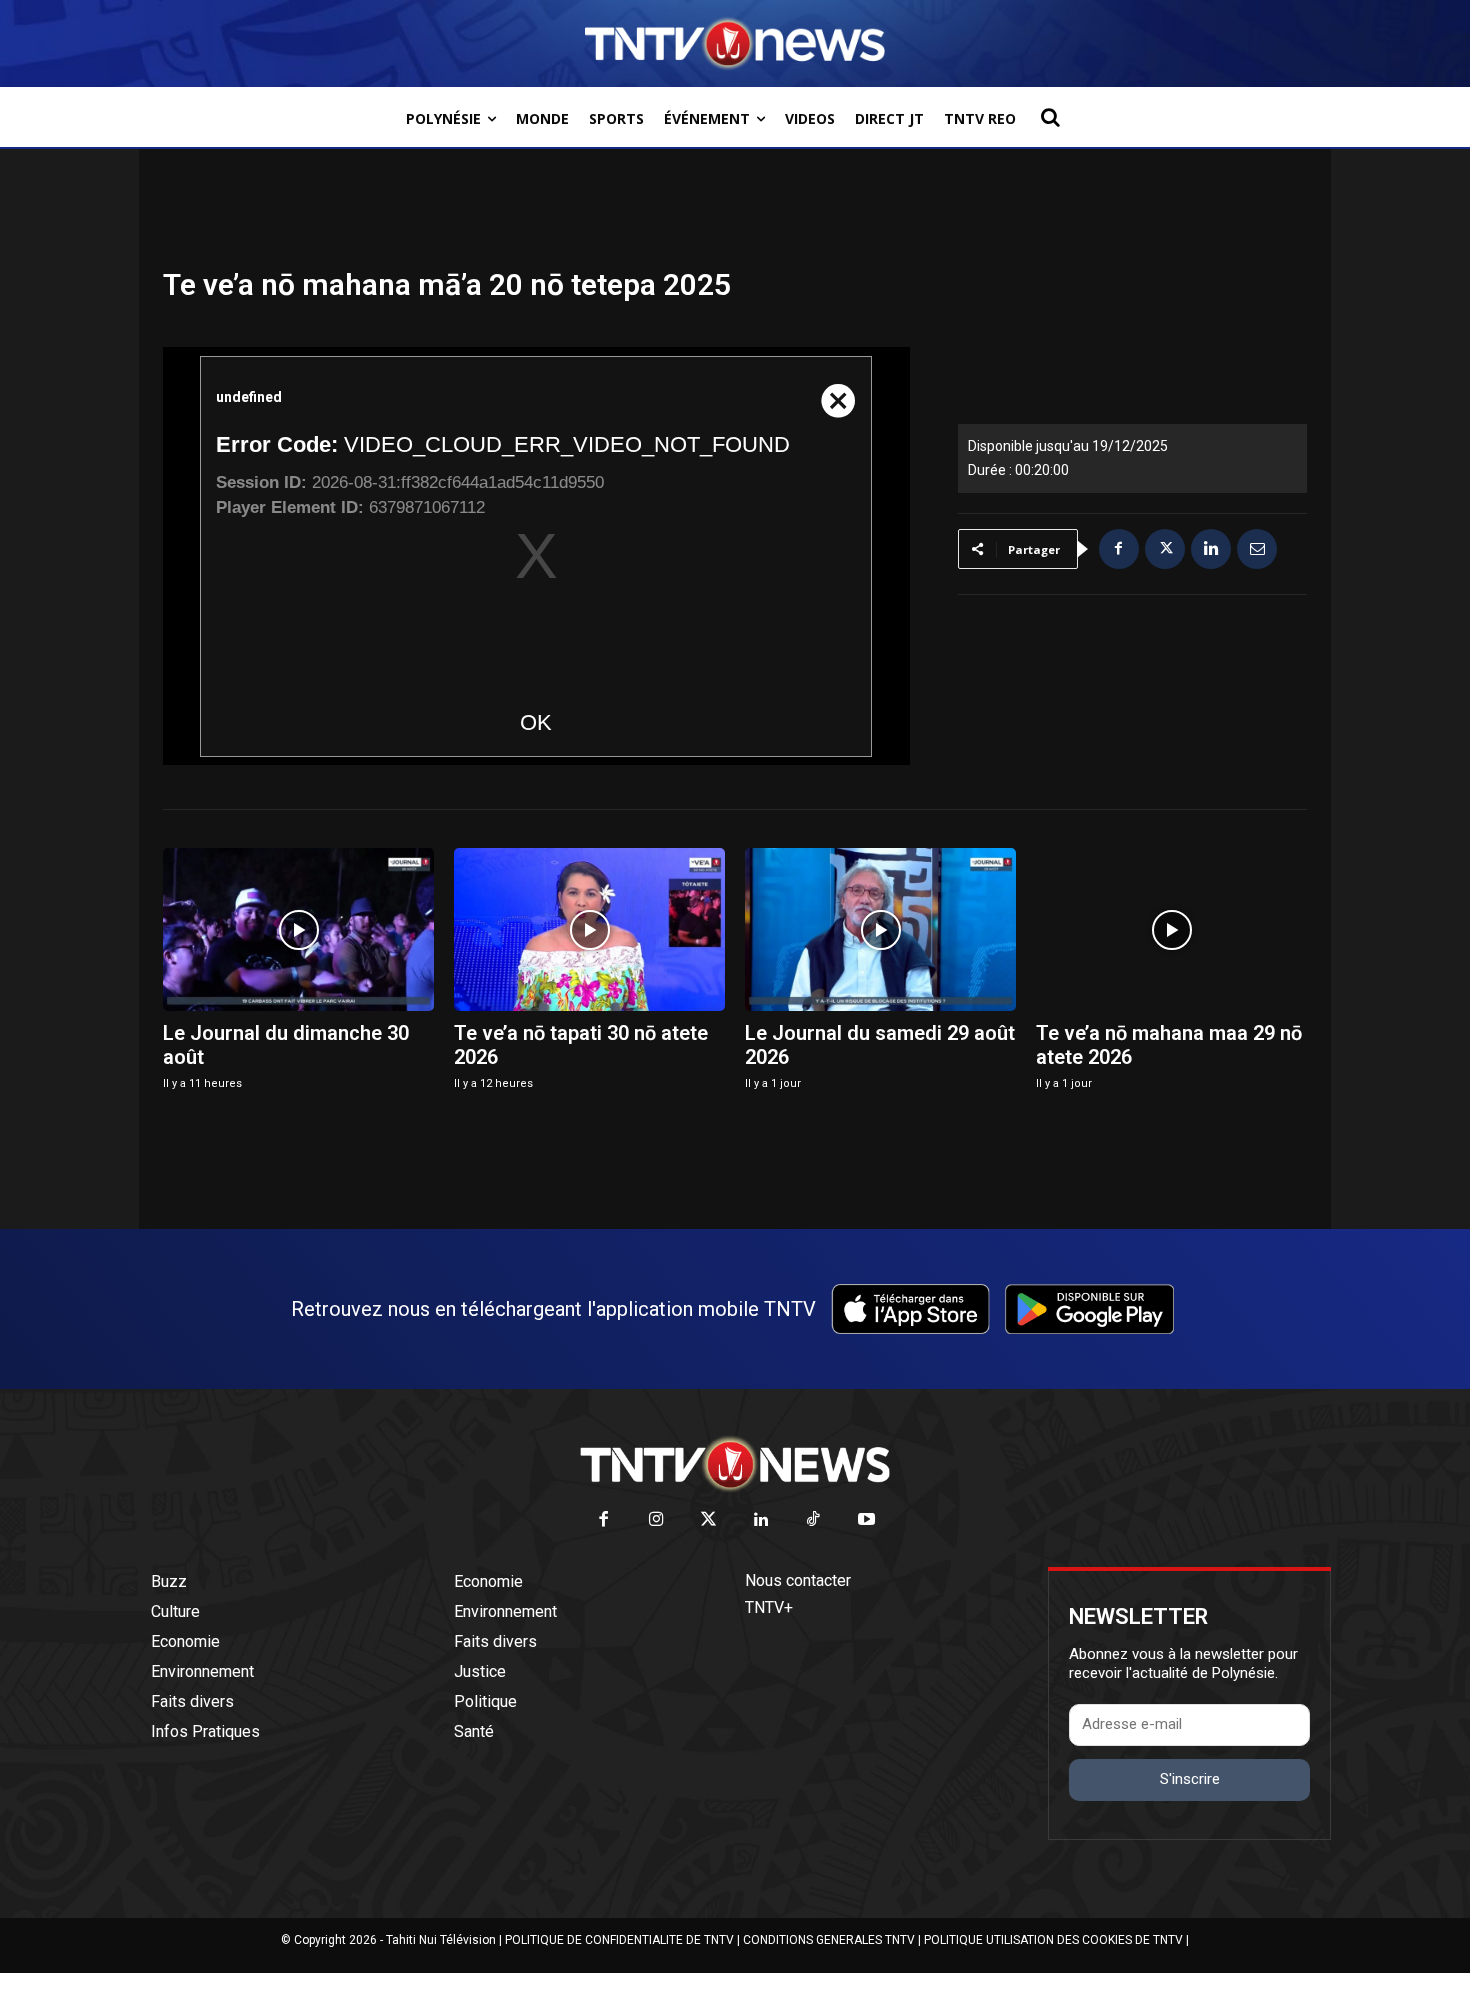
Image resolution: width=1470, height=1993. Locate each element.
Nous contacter (798, 1580)
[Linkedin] (1211, 549)
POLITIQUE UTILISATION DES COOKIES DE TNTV (1053, 1940)
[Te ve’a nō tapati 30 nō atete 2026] (589, 929)
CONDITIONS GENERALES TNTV (829, 1940)
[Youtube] (866, 1520)
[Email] (1257, 549)
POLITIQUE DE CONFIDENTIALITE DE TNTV (619, 1940)
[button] (1050, 117)
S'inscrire (1190, 1779)
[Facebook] (1119, 549)
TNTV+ (769, 1607)
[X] (1165, 549)
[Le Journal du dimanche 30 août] (298, 929)
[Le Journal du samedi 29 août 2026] (880, 929)
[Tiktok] (814, 1520)
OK (536, 722)
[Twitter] (709, 1520)
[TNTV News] (735, 1464)
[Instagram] (656, 1520)
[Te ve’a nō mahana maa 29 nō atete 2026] (1171, 929)
